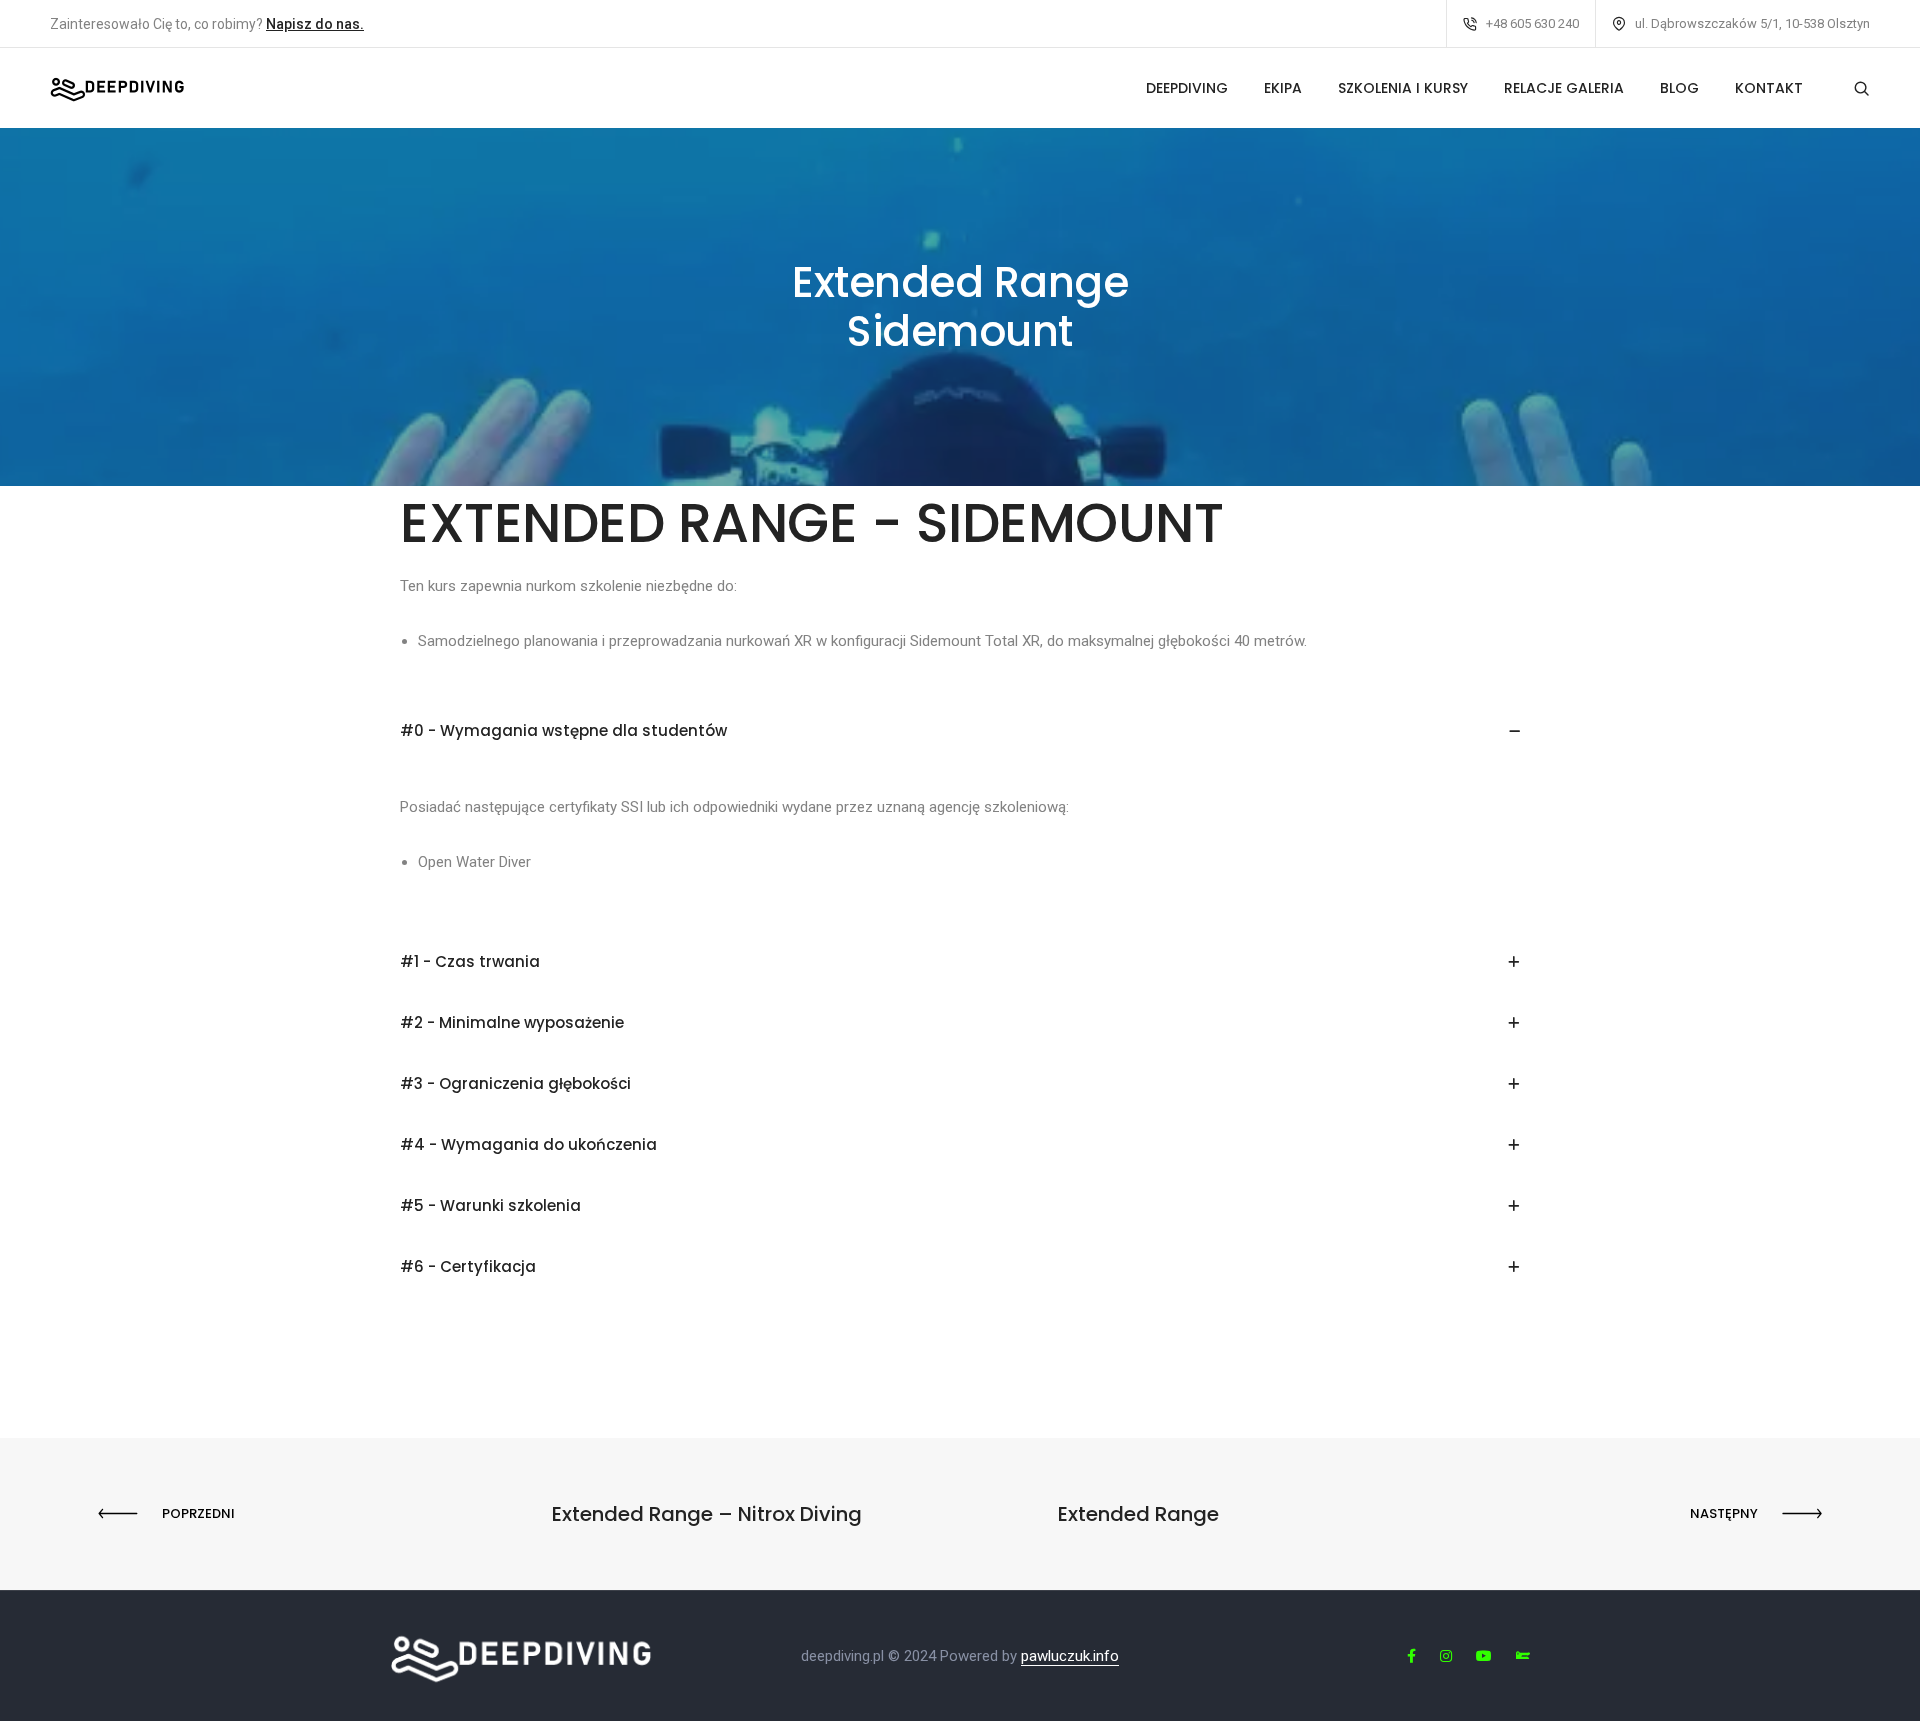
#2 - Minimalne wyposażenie (512, 1022)
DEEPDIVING (1187, 88)
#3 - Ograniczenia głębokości (515, 1083)
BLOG (1679, 88)
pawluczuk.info (1070, 1656)
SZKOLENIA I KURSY (1403, 88)
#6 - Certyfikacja (468, 1266)
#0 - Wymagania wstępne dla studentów (563, 730)
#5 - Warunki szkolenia (490, 1205)
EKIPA (1283, 88)
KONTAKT (1769, 88)
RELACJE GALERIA (1564, 88)
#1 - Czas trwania (470, 961)
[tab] (960, 731)
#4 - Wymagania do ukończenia (528, 1144)
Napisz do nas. (315, 24)
